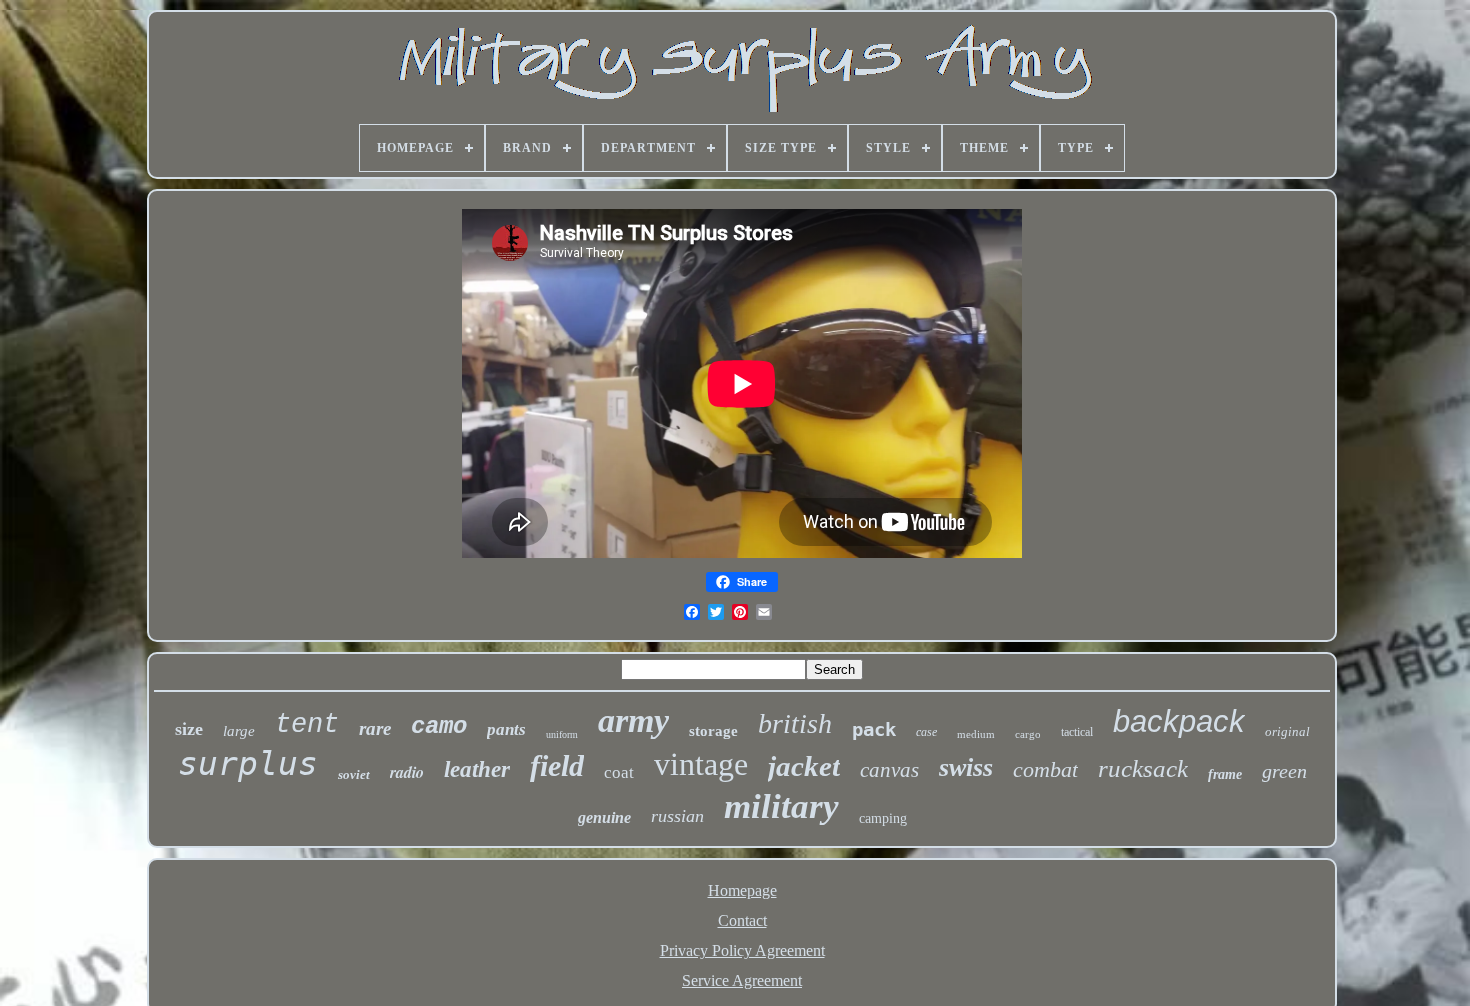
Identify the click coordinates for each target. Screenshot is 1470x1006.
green (1284, 771)
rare (375, 728)
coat (619, 772)
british (795, 723)
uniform (562, 734)
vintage (701, 764)
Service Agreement (742, 980)
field (557, 765)
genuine (604, 817)
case (926, 732)
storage (713, 731)
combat (1045, 769)
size (189, 729)
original (1287, 731)
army (633, 720)
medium (976, 734)
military (781, 806)
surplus (248, 763)
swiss (966, 767)
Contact (742, 920)
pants (506, 729)
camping (883, 818)
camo (439, 726)
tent (307, 725)
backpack (1179, 721)
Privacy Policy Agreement (742, 950)
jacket (804, 766)
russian (677, 816)
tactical (1077, 732)
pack (874, 729)
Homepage (742, 890)
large (239, 731)
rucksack (1143, 768)
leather (477, 769)
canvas (889, 770)
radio (407, 772)
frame (1225, 774)
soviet (354, 774)
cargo (1028, 734)
